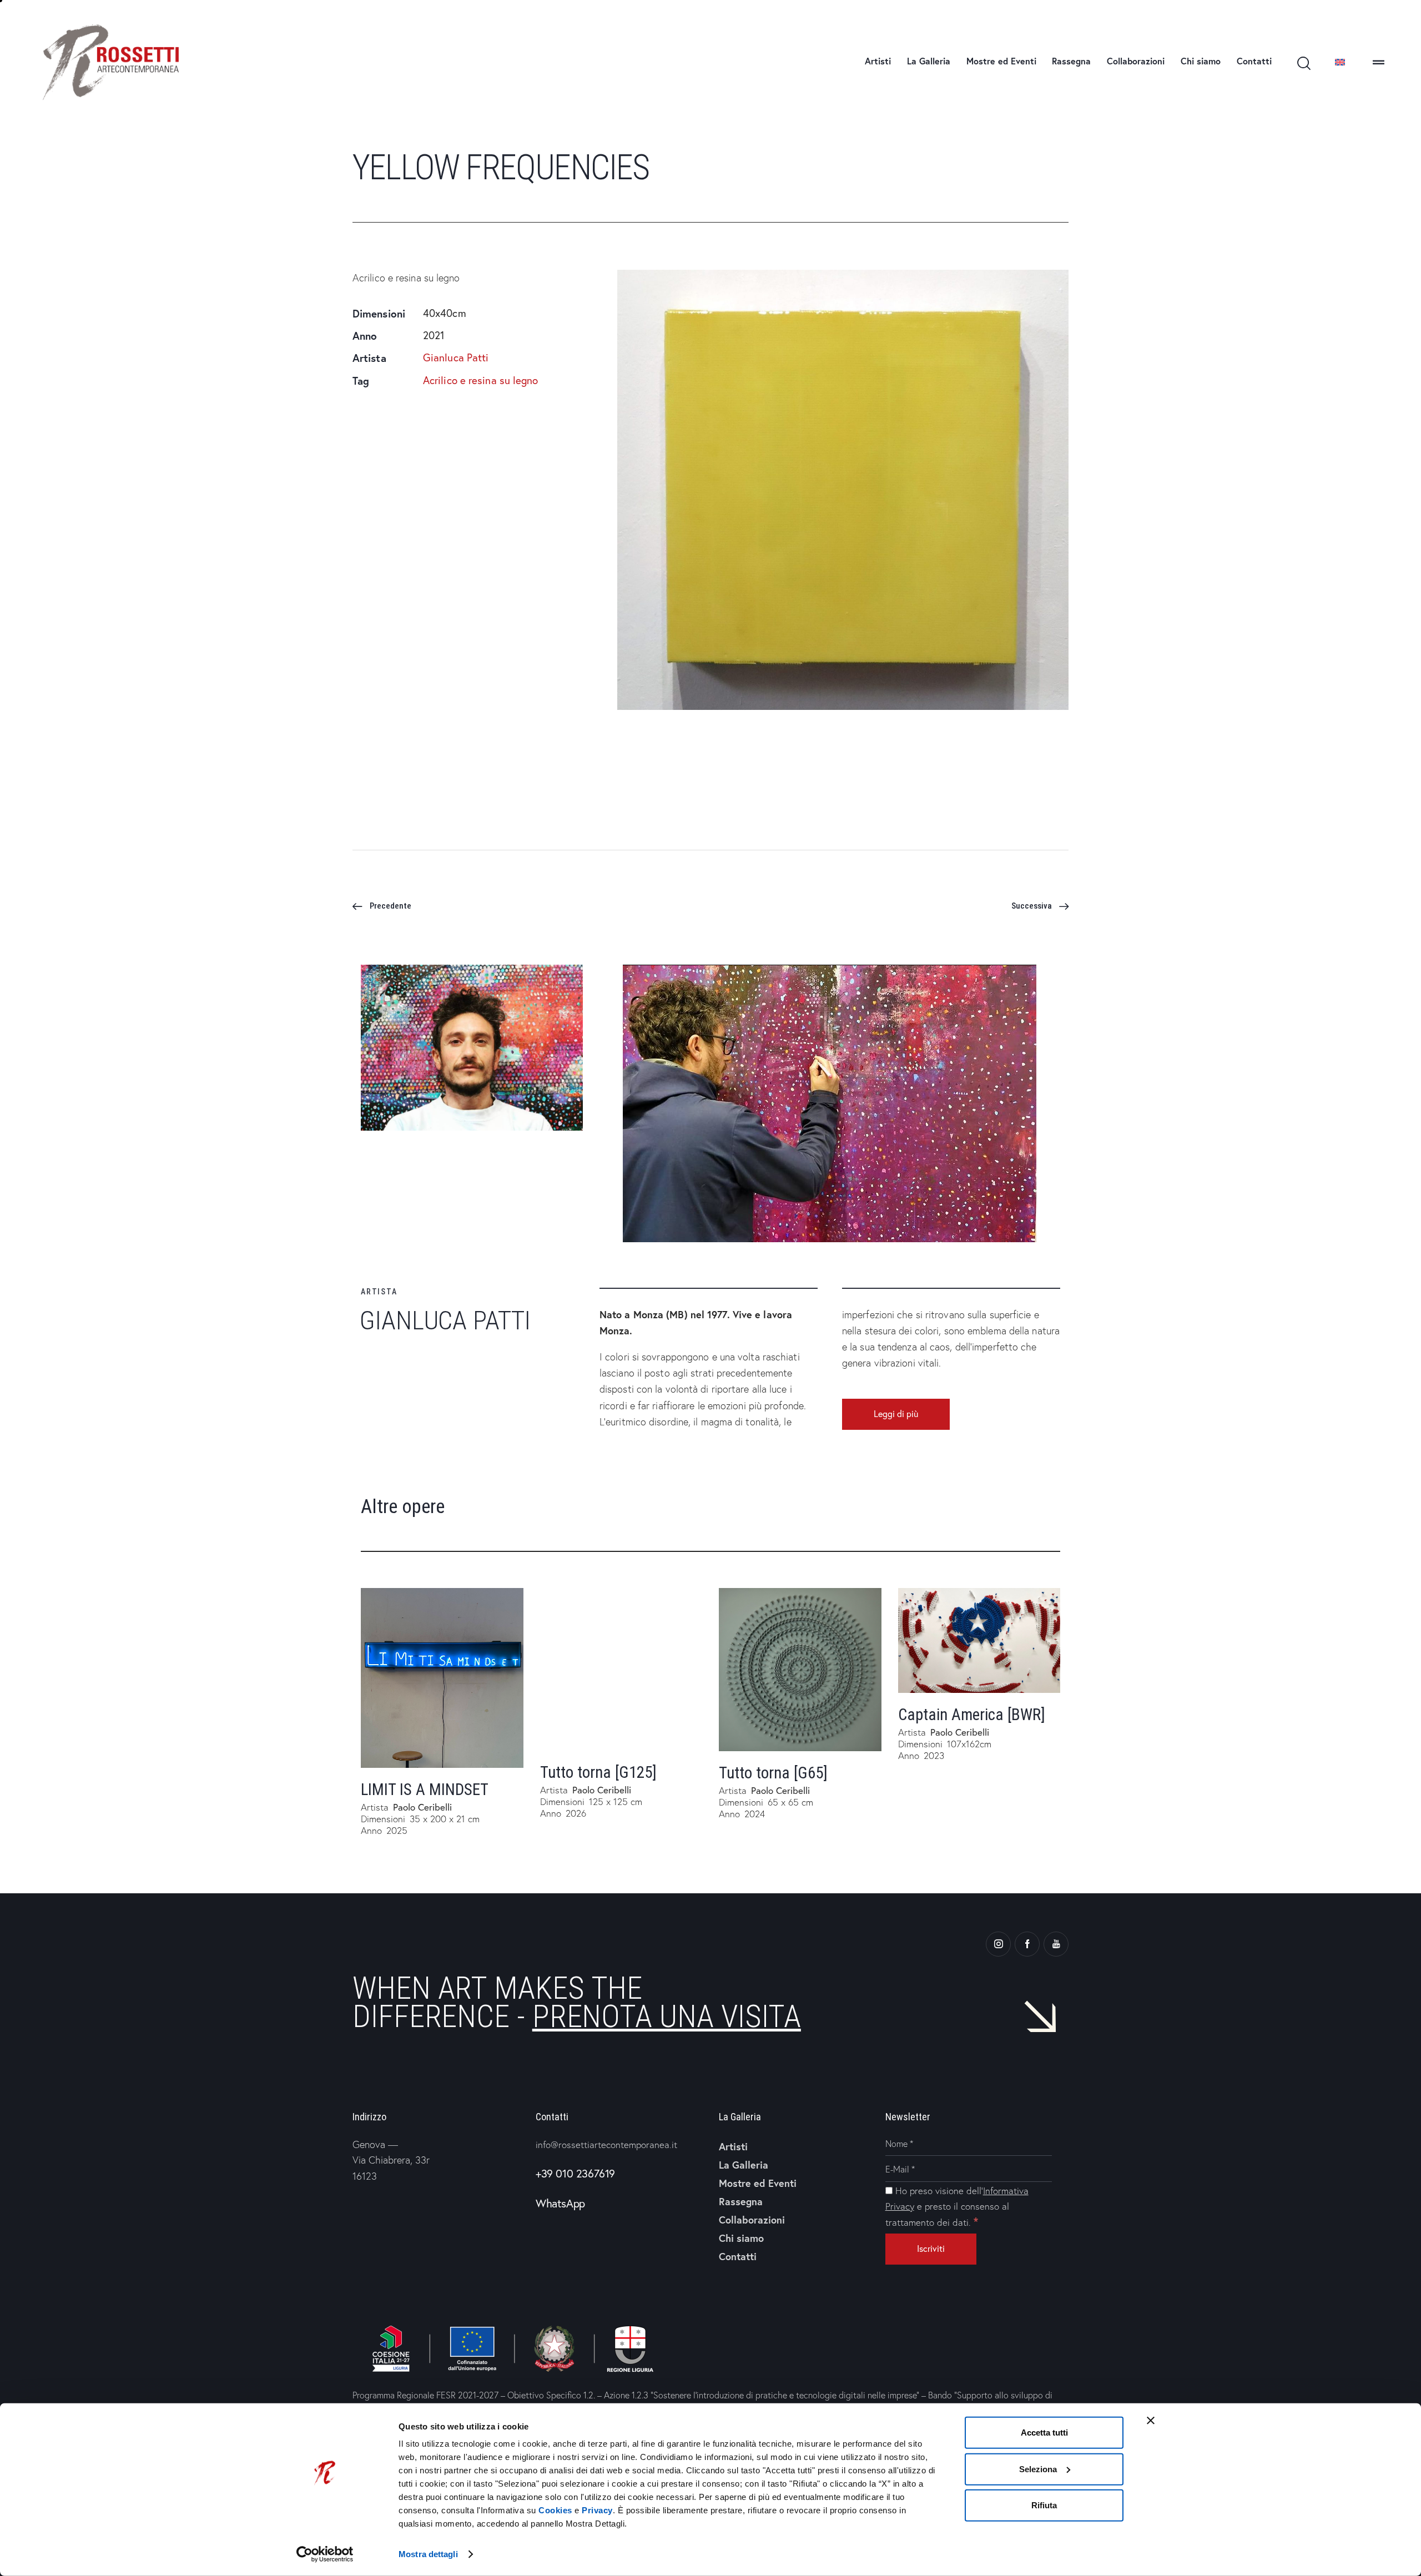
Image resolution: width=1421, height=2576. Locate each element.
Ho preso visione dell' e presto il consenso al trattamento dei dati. (957, 2206)
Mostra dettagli (428, 2554)
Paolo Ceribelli (422, 1807)
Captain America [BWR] (972, 1715)
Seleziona (1038, 2469)
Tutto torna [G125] (598, 1772)
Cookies (555, 2510)
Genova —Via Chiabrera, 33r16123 (391, 2160)
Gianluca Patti (456, 358)
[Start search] (1303, 64)
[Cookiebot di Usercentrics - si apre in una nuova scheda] (325, 2554)
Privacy (597, 2510)
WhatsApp (560, 2203)
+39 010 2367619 (575, 2173)
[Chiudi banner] (1151, 2421)
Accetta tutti (1044, 2433)
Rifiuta (1044, 2505)
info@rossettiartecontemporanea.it (606, 2144)
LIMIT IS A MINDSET (425, 1789)
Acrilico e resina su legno (481, 380)
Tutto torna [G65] (773, 1773)
